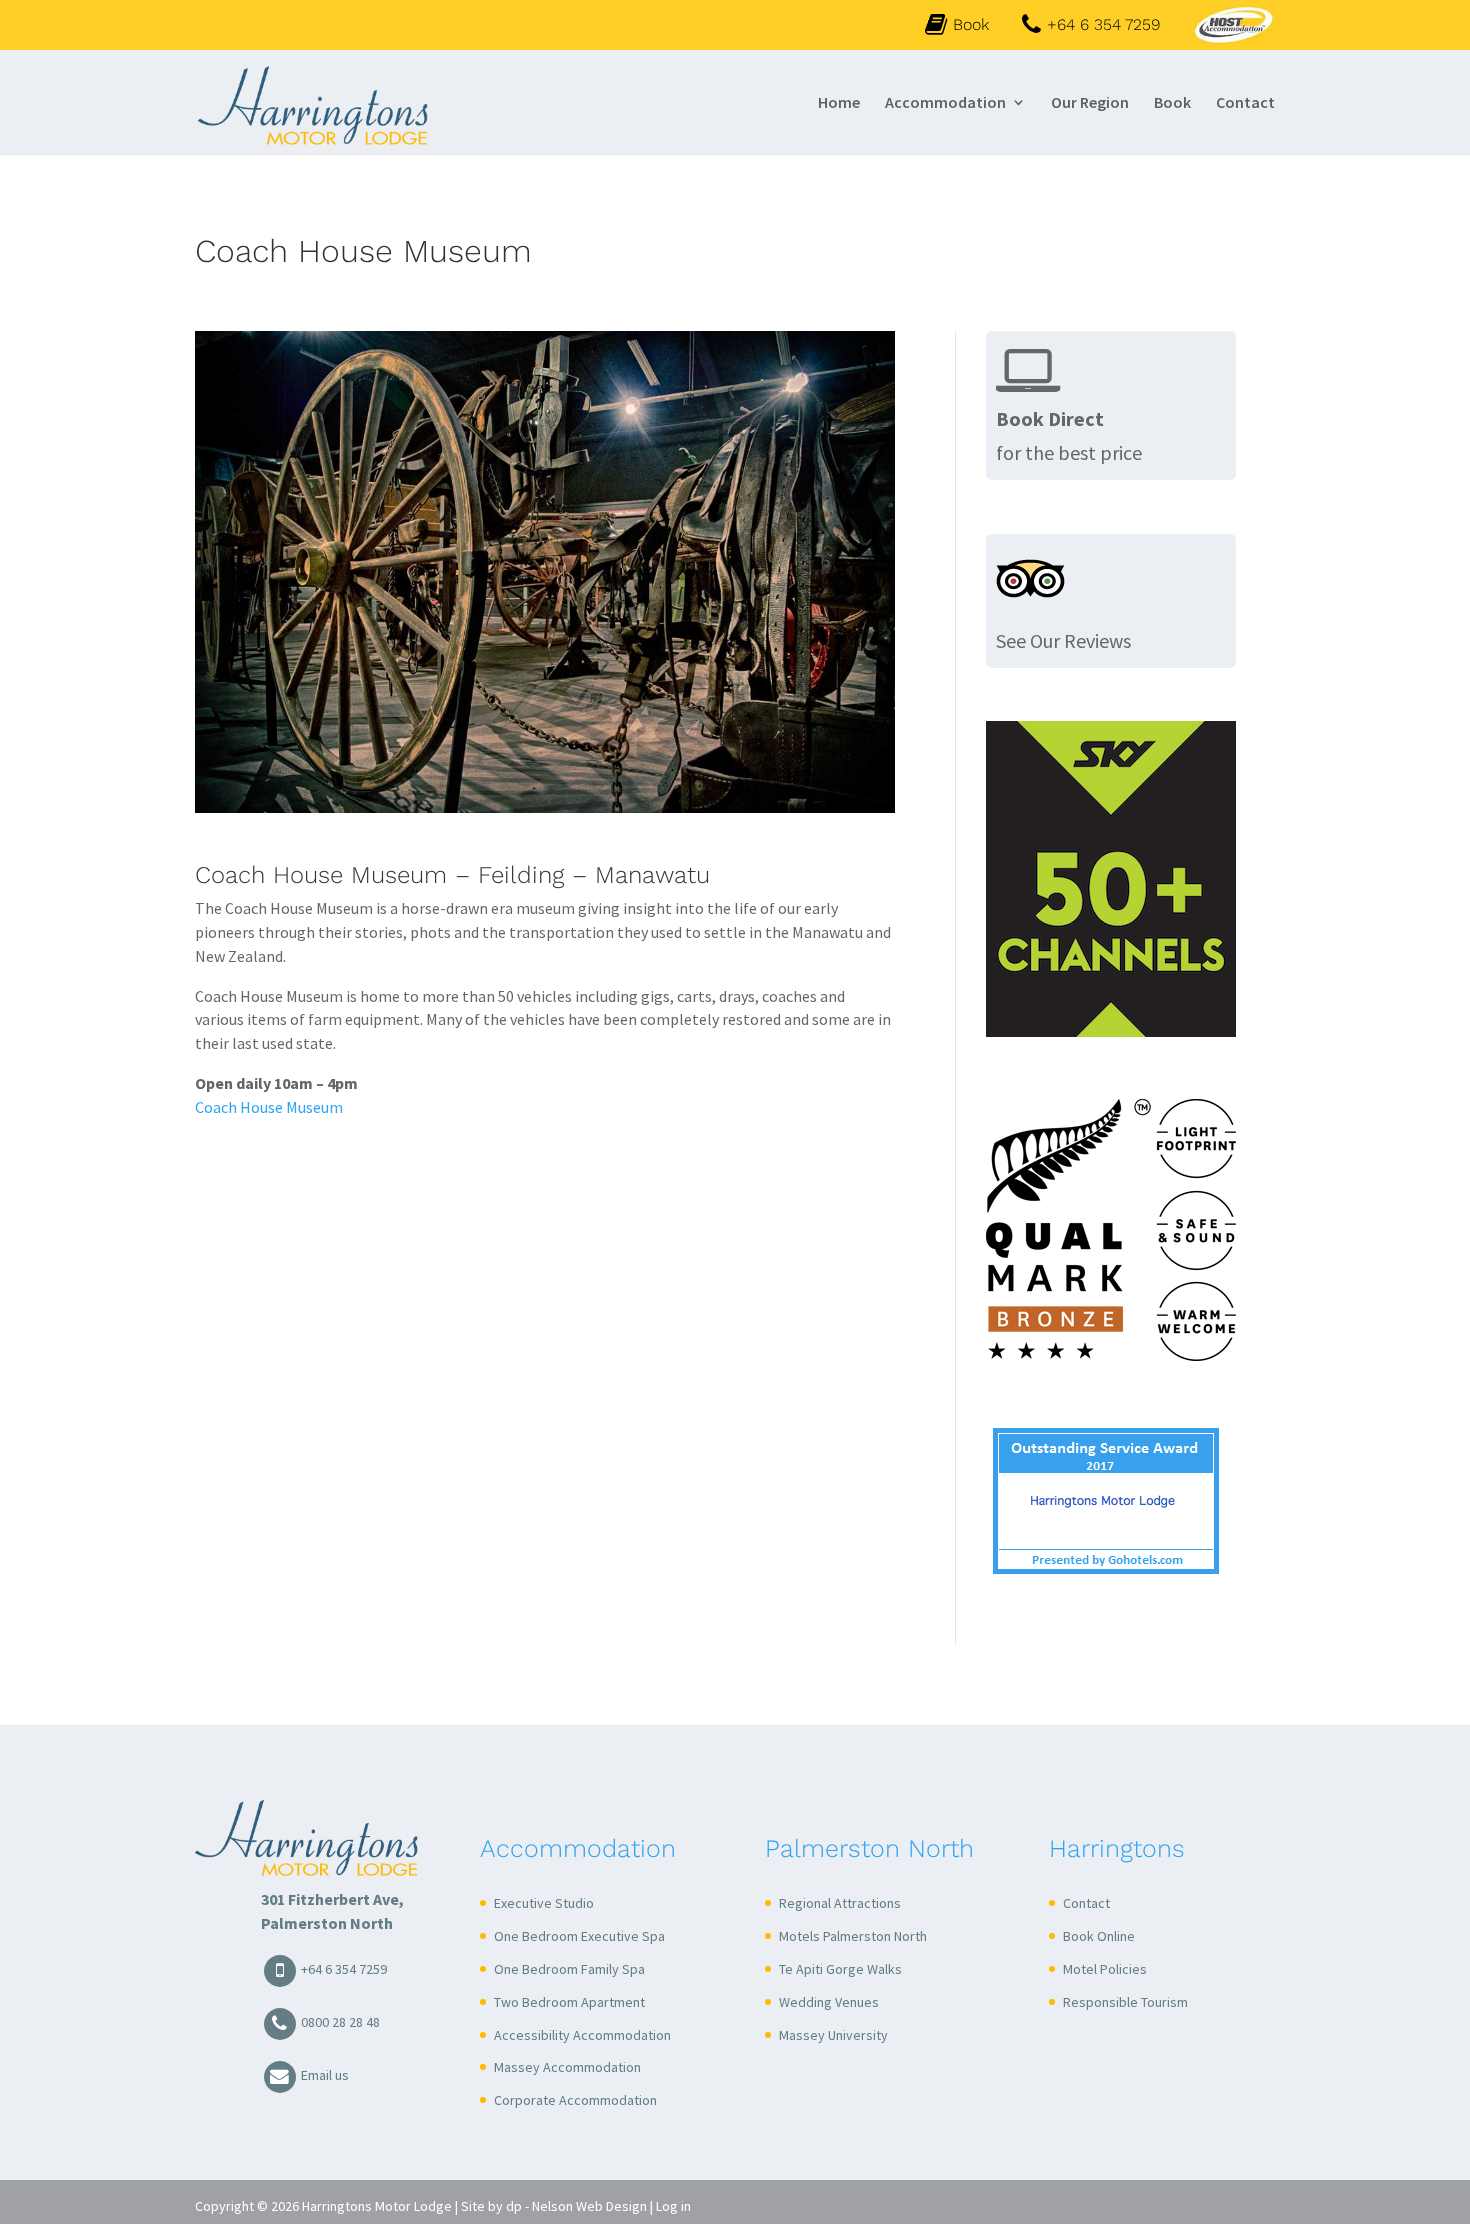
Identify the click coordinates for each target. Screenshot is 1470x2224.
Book (971, 24)
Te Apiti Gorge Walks (840, 1969)
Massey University (833, 2035)
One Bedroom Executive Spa (579, 1936)
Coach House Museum (269, 1107)
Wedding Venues (829, 2002)
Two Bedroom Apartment (569, 2002)
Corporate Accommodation (575, 2100)
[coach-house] (545, 808)
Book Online (1099, 1936)
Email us (323, 2075)
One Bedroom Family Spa (569, 1969)
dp (514, 2206)
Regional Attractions (840, 1903)
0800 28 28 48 (339, 2022)
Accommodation (945, 103)
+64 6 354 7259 (342, 1969)
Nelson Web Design (589, 2206)
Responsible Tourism (1125, 2002)
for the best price (1069, 435)
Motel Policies (1105, 1969)
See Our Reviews (1063, 640)
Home (839, 103)
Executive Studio (544, 1903)
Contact (1245, 103)
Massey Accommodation (567, 2067)
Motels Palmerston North (853, 1936)
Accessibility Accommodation (582, 2035)
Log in (673, 2206)
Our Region (1090, 103)
